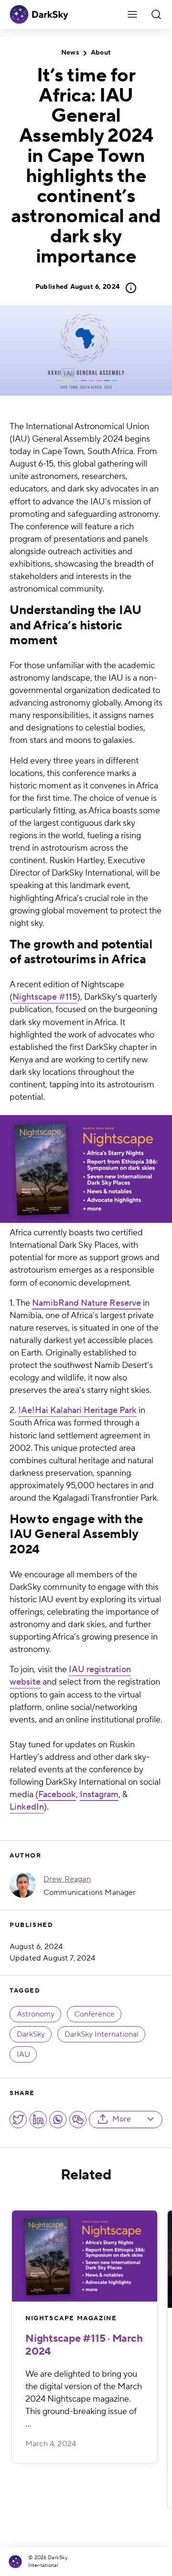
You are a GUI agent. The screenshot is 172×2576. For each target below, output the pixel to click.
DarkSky (31, 2034)
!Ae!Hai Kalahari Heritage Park (77, 1410)
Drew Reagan (67, 1879)
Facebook (57, 1795)
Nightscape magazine (71, 2318)
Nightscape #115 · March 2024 (84, 2345)
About (101, 53)
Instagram (99, 1795)
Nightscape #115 (45, 997)
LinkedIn (27, 1807)
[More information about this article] (128, 288)
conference (94, 2014)
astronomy (36, 2014)
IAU (23, 2054)
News (70, 53)
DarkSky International (102, 2034)
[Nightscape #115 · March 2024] (85, 2256)
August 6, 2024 (77, 287)
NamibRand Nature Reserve (86, 1303)
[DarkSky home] (17, 2562)
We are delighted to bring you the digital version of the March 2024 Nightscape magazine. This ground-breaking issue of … (84, 2399)
